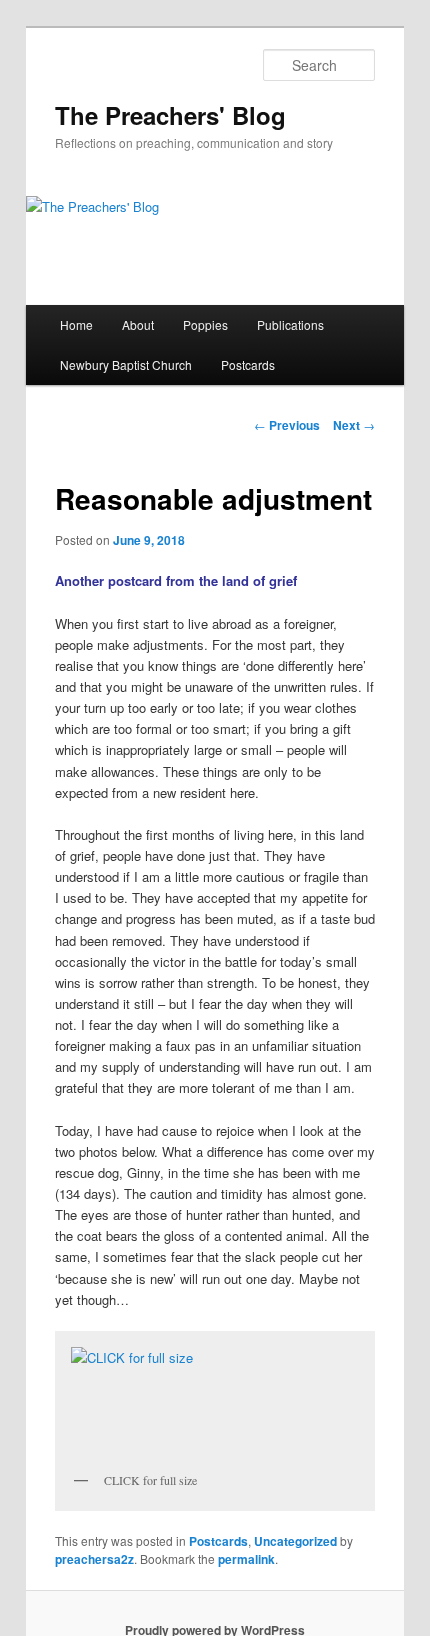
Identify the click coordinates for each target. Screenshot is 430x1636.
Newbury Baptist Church (126, 364)
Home (76, 324)
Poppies (205, 324)
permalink (246, 1559)
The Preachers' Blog (170, 115)
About (138, 324)
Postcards (248, 364)
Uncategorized (295, 1541)
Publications (290, 324)
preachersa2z (94, 1559)
